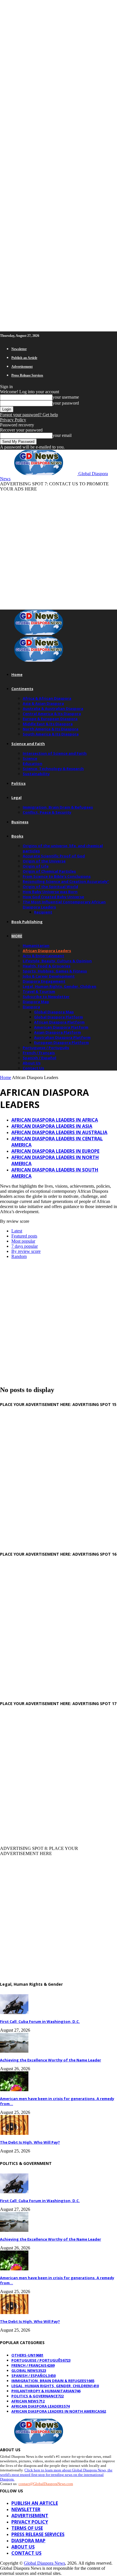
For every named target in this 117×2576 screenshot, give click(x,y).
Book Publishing (27, 922)
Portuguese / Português (46, 1048)
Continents (22, 689)
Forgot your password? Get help (29, 415)
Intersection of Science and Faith (55, 753)
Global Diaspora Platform (58, 1017)
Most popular (23, 1241)
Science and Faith (28, 744)
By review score (26, 1251)
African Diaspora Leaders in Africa (55, 1120)
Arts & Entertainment (43, 956)
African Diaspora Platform (59, 1022)
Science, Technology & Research (53, 769)
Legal (16, 798)
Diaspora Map (36, 1002)
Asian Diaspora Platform (58, 1032)
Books (17, 836)
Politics (18, 783)
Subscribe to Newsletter (46, 997)
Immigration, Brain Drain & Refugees (58, 807)
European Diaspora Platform (61, 1042)
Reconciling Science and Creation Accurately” (66, 881)
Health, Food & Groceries (47, 966)
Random (19, 1256)
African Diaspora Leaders (47, 951)
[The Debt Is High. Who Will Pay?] (14, 2133)
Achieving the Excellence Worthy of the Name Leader (51, 2060)
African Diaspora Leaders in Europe (55, 1151)
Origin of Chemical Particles (49, 871)
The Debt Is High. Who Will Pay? (30, 2142)
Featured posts (24, 1236)
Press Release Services (27, 375)
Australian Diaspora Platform (62, 1037)
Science (30, 758)
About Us (32, 1063)
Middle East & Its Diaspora (48, 724)
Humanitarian (36, 946)
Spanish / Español (39, 1058)
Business (20, 822)
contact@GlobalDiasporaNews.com (46, 2484)
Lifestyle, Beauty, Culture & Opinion (57, 961)
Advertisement (22, 367)
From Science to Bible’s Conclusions (57, 876)
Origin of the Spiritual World (50, 887)
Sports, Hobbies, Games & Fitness (55, 971)
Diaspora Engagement (44, 981)
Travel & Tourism (39, 991)
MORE (17, 936)
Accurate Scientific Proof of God (54, 856)
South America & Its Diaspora (51, 734)
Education (33, 764)
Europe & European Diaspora (50, 719)
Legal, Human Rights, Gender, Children (59, 986)
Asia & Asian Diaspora (43, 703)
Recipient (43, 912)
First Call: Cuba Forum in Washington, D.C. (40, 2021)
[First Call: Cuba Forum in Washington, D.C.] (14, 2013)
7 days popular (25, 1246)
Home (17, 674)
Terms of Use (27, 2528)
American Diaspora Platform (61, 1027)
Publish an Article (24, 358)
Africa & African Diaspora (47, 698)
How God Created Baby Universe (53, 897)
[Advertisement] (58, 550)
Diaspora (31, 1007)
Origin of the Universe (44, 861)
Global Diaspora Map (54, 1012)
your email (62, 435)
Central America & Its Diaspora (52, 714)
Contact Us (33, 1068)
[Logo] (39, 634)
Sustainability (36, 774)
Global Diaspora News (44, 2563)
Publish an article (35, 2503)
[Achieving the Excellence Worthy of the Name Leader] (14, 2051)
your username (66, 397)
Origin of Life (36, 866)
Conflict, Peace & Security (47, 812)
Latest (17, 1231)
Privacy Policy (13, 420)
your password (66, 403)
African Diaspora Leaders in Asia (52, 1126)
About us (23, 2547)
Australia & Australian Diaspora (53, 708)
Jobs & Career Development (49, 976)
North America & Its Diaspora (51, 729)
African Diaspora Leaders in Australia (59, 1132)
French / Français (39, 1053)
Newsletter (19, 349)
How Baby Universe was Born (50, 892)
